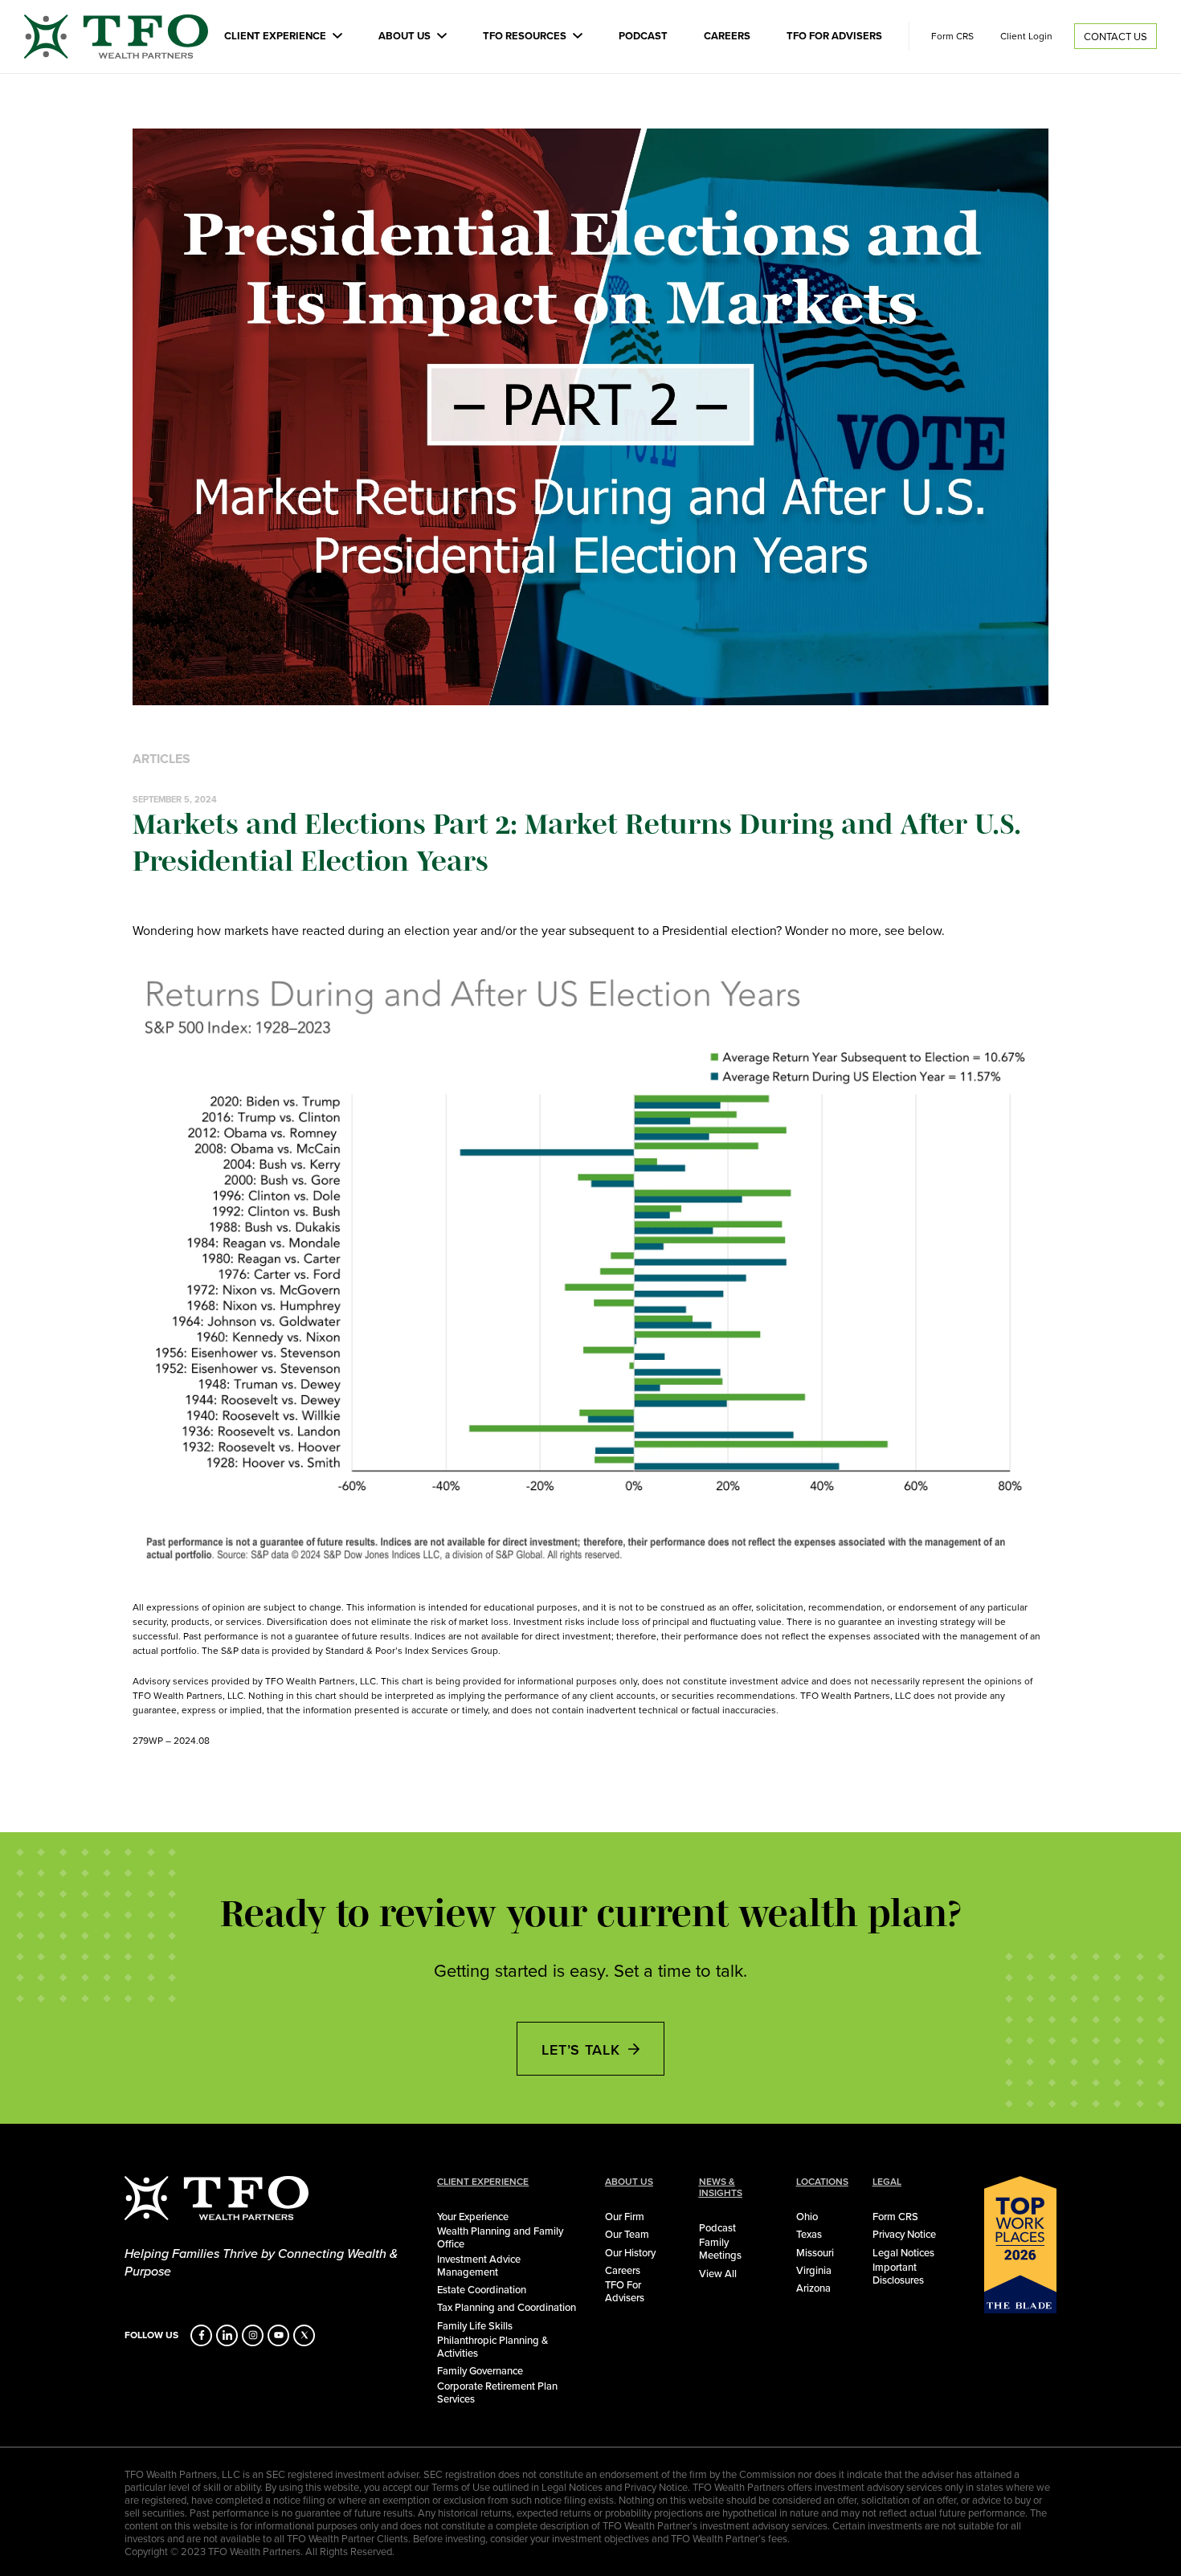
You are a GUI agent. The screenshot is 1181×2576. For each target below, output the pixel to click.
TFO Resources (525, 36)
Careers (727, 36)
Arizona (813, 2288)
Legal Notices (903, 2252)
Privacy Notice (904, 2234)
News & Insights (721, 2187)
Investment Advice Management (479, 2265)
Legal (887, 2182)
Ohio (807, 2216)
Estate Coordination (482, 2289)
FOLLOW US (151, 2335)
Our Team (627, 2234)
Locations (822, 2182)
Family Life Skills (475, 2325)
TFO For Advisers (834, 36)
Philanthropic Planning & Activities (492, 2346)
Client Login (1026, 36)
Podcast (643, 36)
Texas (809, 2234)
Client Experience (275, 36)
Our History (630, 2252)
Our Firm (625, 2216)
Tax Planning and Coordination (507, 2307)
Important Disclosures (898, 2273)
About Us (405, 36)
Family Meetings (720, 2248)
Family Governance (480, 2370)
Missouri (815, 2252)
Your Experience (473, 2216)
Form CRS (952, 36)
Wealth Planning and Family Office (500, 2237)
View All (718, 2273)
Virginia (814, 2270)
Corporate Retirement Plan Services (497, 2392)
